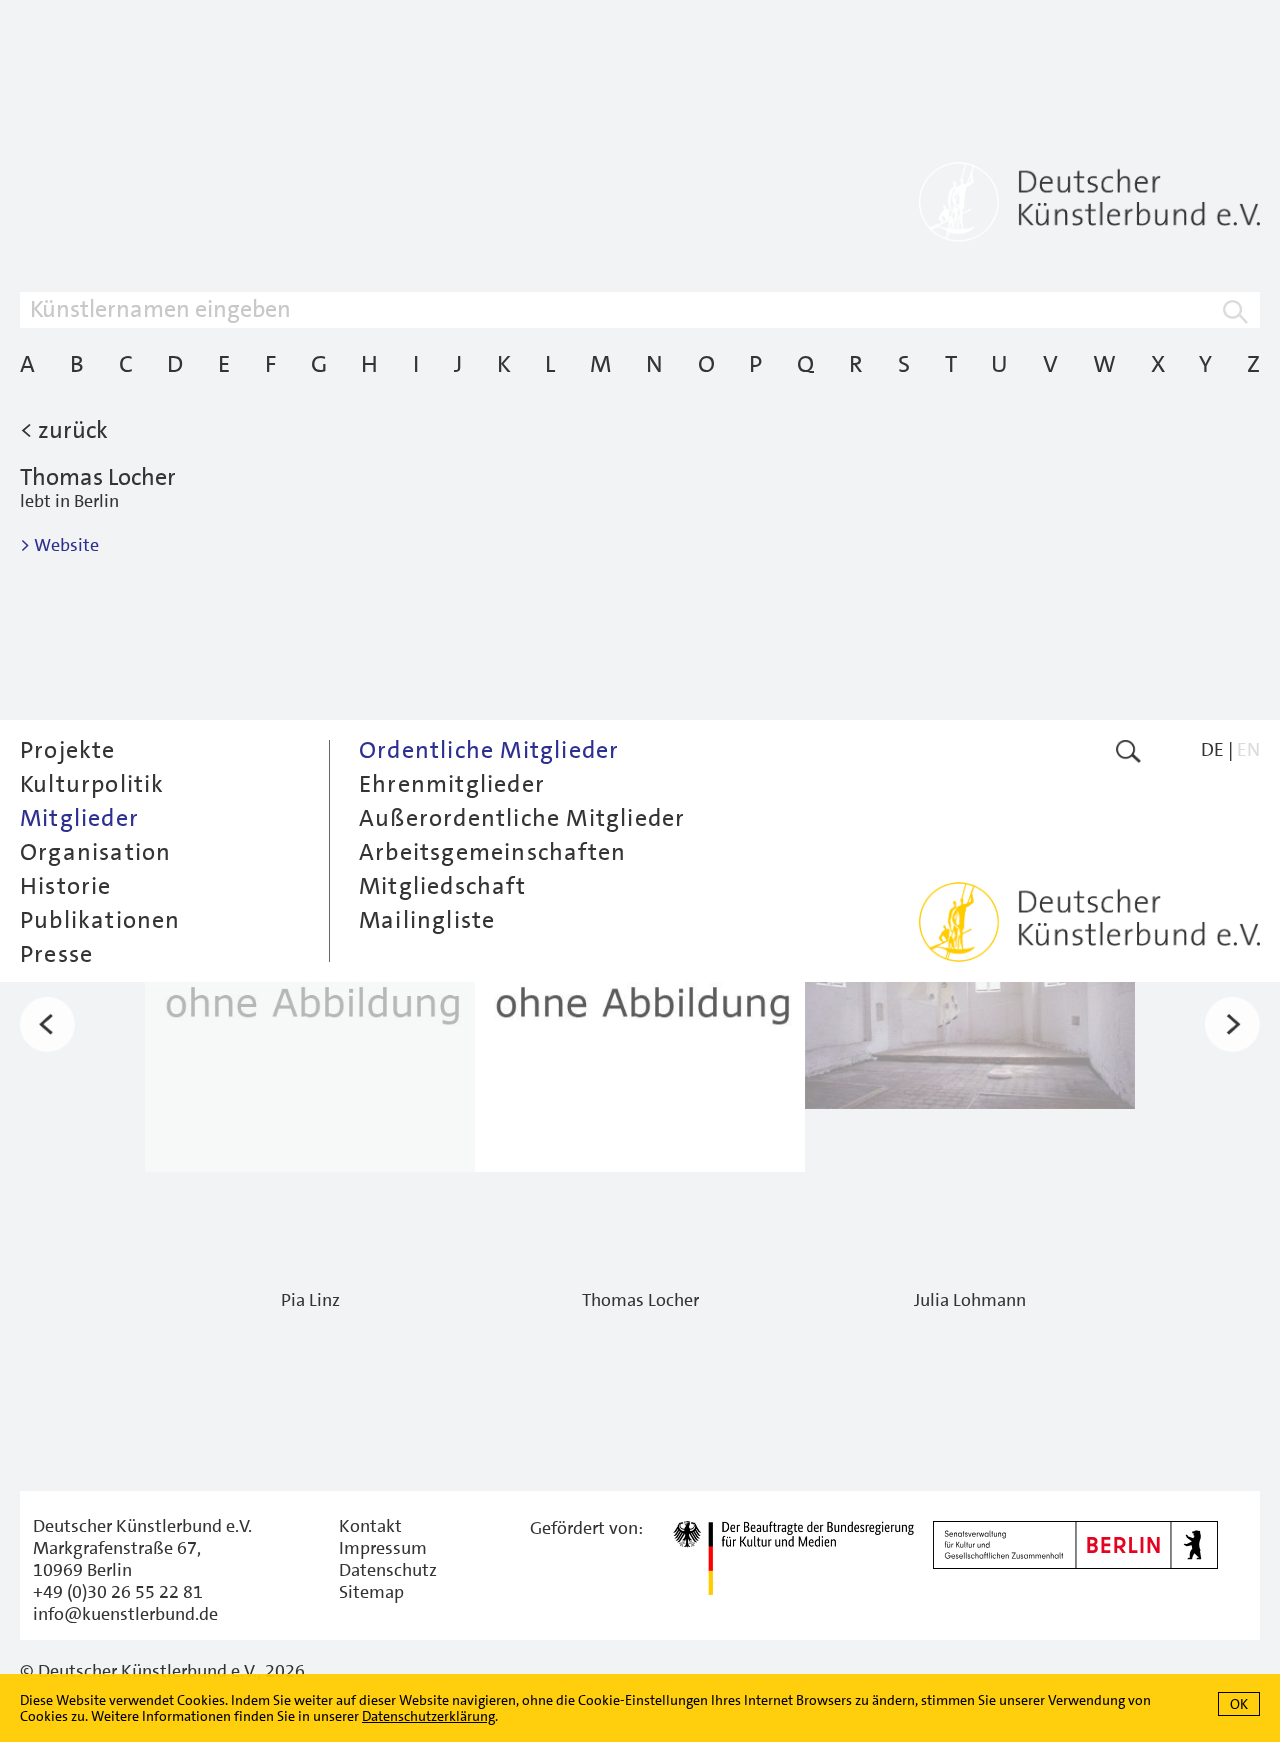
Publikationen (100, 920)
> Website (59, 545)
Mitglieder (79, 818)
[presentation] (47, 1025)
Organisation (95, 852)
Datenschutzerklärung (428, 1716)
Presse (56, 954)
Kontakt (370, 1526)
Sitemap (371, 1592)
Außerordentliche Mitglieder (522, 818)
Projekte (68, 750)
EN (1248, 749)
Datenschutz (388, 1570)
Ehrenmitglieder (452, 784)
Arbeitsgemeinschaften (492, 852)
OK (1239, 1704)
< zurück (64, 430)
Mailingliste (427, 920)
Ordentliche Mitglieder (489, 750)
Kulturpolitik (92, 784)
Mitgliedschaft (442, 886)
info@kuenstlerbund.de (125, 1614)
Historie (66, 886)
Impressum (383, 1548)
